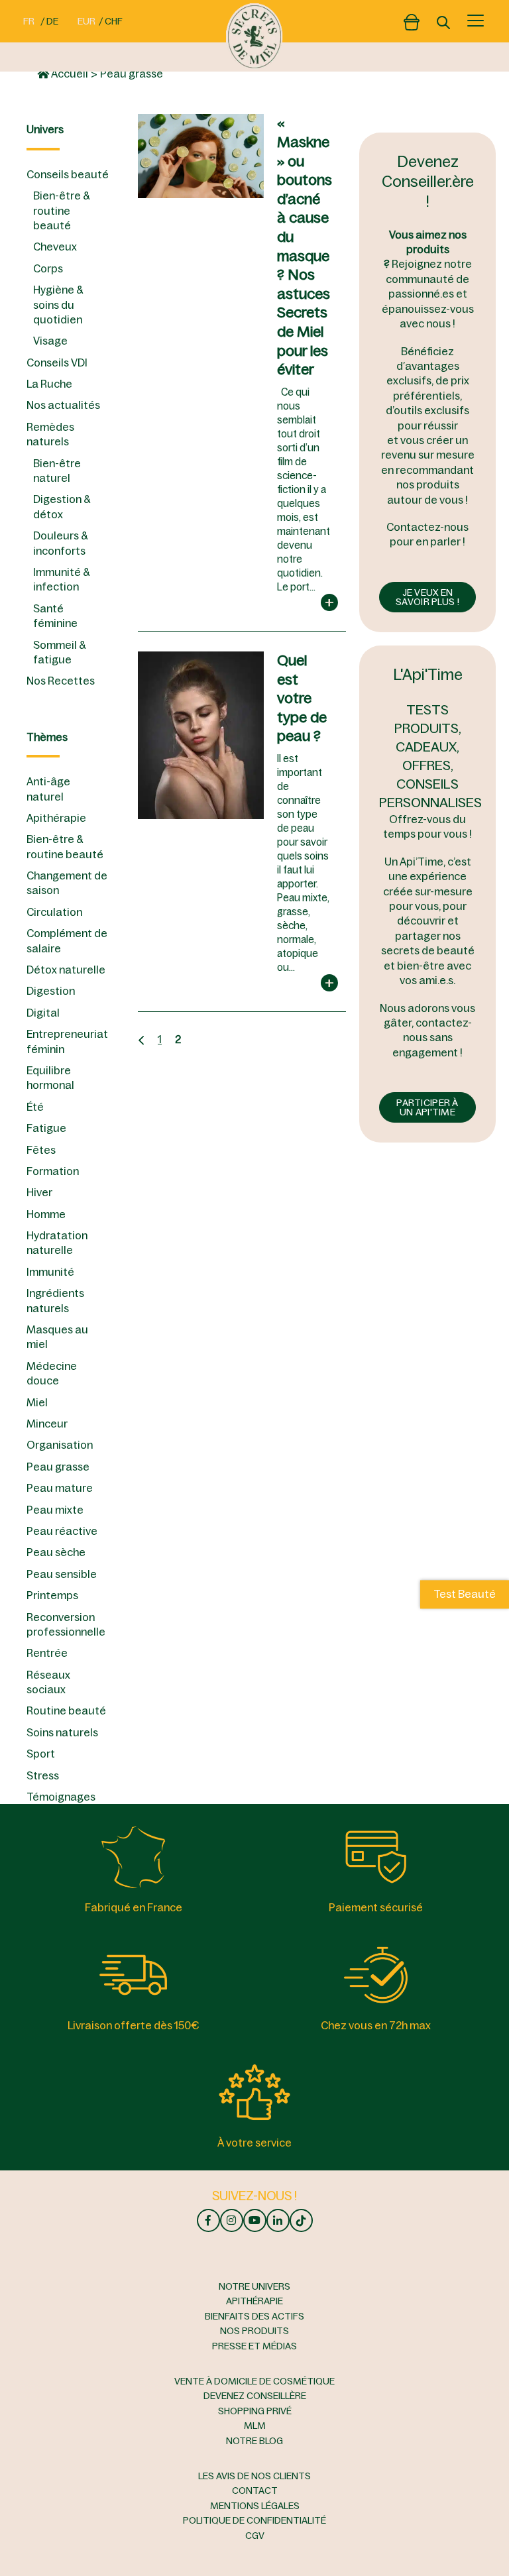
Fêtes (41, 1150)
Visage (50, 341)
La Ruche (49, 384)
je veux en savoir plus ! (427, 597)
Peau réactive (62, 1531)
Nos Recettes (61, 681)
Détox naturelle (66, 970)
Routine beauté (66, 1710)
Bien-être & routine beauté (61, 210)
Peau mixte (55, 1510)
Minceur (47, 1424)
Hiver (39, 1192)
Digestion (51, 991)
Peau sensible (62, 1574)
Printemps (52, 1595)
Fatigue (46, 1128)
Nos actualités (63, 405)
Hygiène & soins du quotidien (58, 305)
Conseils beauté (68, 174)
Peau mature (60, 1488)
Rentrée (47, 1653)
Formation (53, 1171)
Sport (41, 1754)
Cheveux (55, 247)
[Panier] (412, 19)
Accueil (69, 74)
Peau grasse (58, 1467)
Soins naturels (62, 1732)
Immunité (50, 1272)
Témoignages (61, 1797)
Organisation (60, 1445)
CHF (114, 21)
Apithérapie (56, 818)
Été (35, 1107)
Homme (46, 1214)
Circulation (54, 912)
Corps (48, 268)
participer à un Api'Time (427, 1107)
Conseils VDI (57, 363)
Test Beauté (465, 1595)
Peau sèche (56, 1552)
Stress (43, 1775)
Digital (43, 1013)
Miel (37, 1402)
